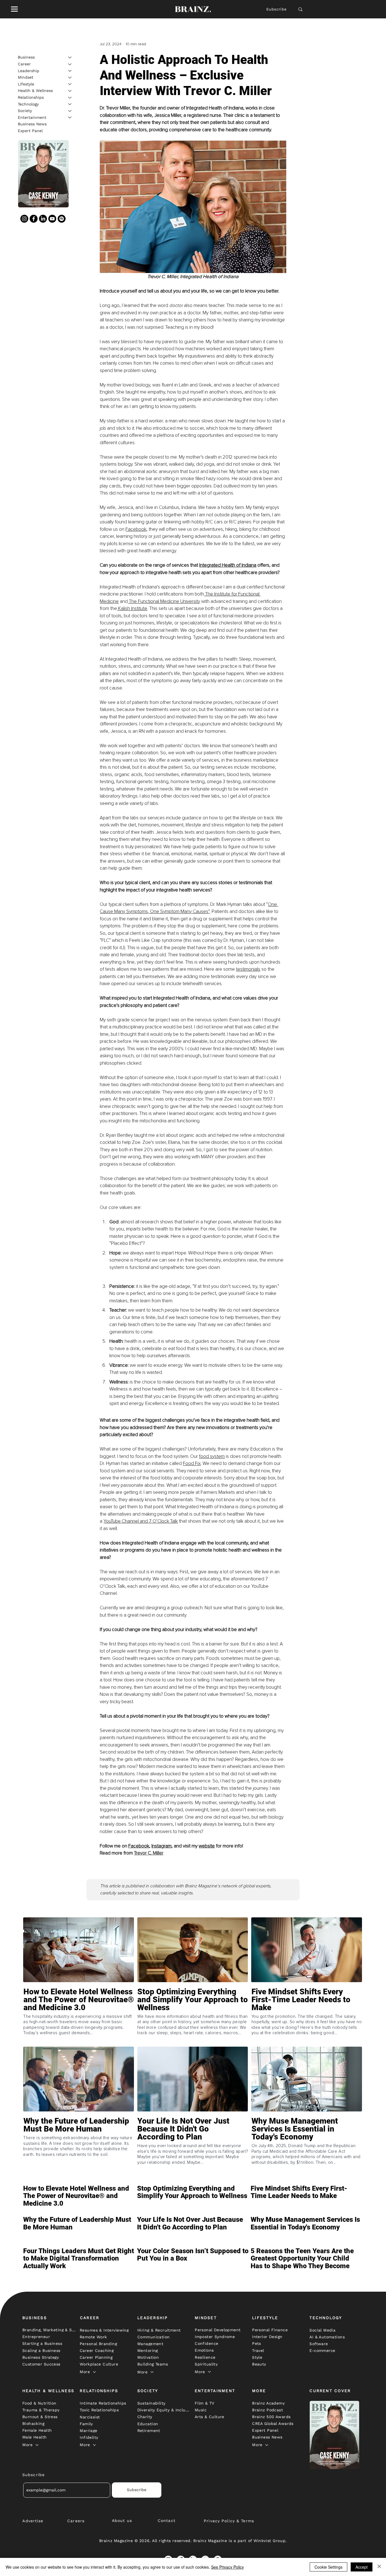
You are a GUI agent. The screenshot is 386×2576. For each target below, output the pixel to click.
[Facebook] (34, 219)
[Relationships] (70, 98)
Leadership (29, 70)
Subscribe (277, 9)
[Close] (379, 2567)
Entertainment (32, 117)
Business (26, 57)
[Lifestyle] (70, 84)
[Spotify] (62, 219)
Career (24, 64)
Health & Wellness (35, 91)
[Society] (70, 111)
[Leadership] (70, 71)
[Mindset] (70, 78)
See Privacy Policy (227, 2567)
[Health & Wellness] (70, 91)
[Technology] (70, 104)
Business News (32, 124)
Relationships (31, 97)
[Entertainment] (70, 117)
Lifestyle (26, 84)
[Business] (70, 57)
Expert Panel (30, 131)
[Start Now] (79, 2016)
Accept (362, 2567)
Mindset (26, 77)
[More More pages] (94, 2372)
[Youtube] (52, 219)
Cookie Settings (328, 2567)
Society (25, 111)
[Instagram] (24, 219)
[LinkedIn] (43, 219)
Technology (28, 104)
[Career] (70, 64)
